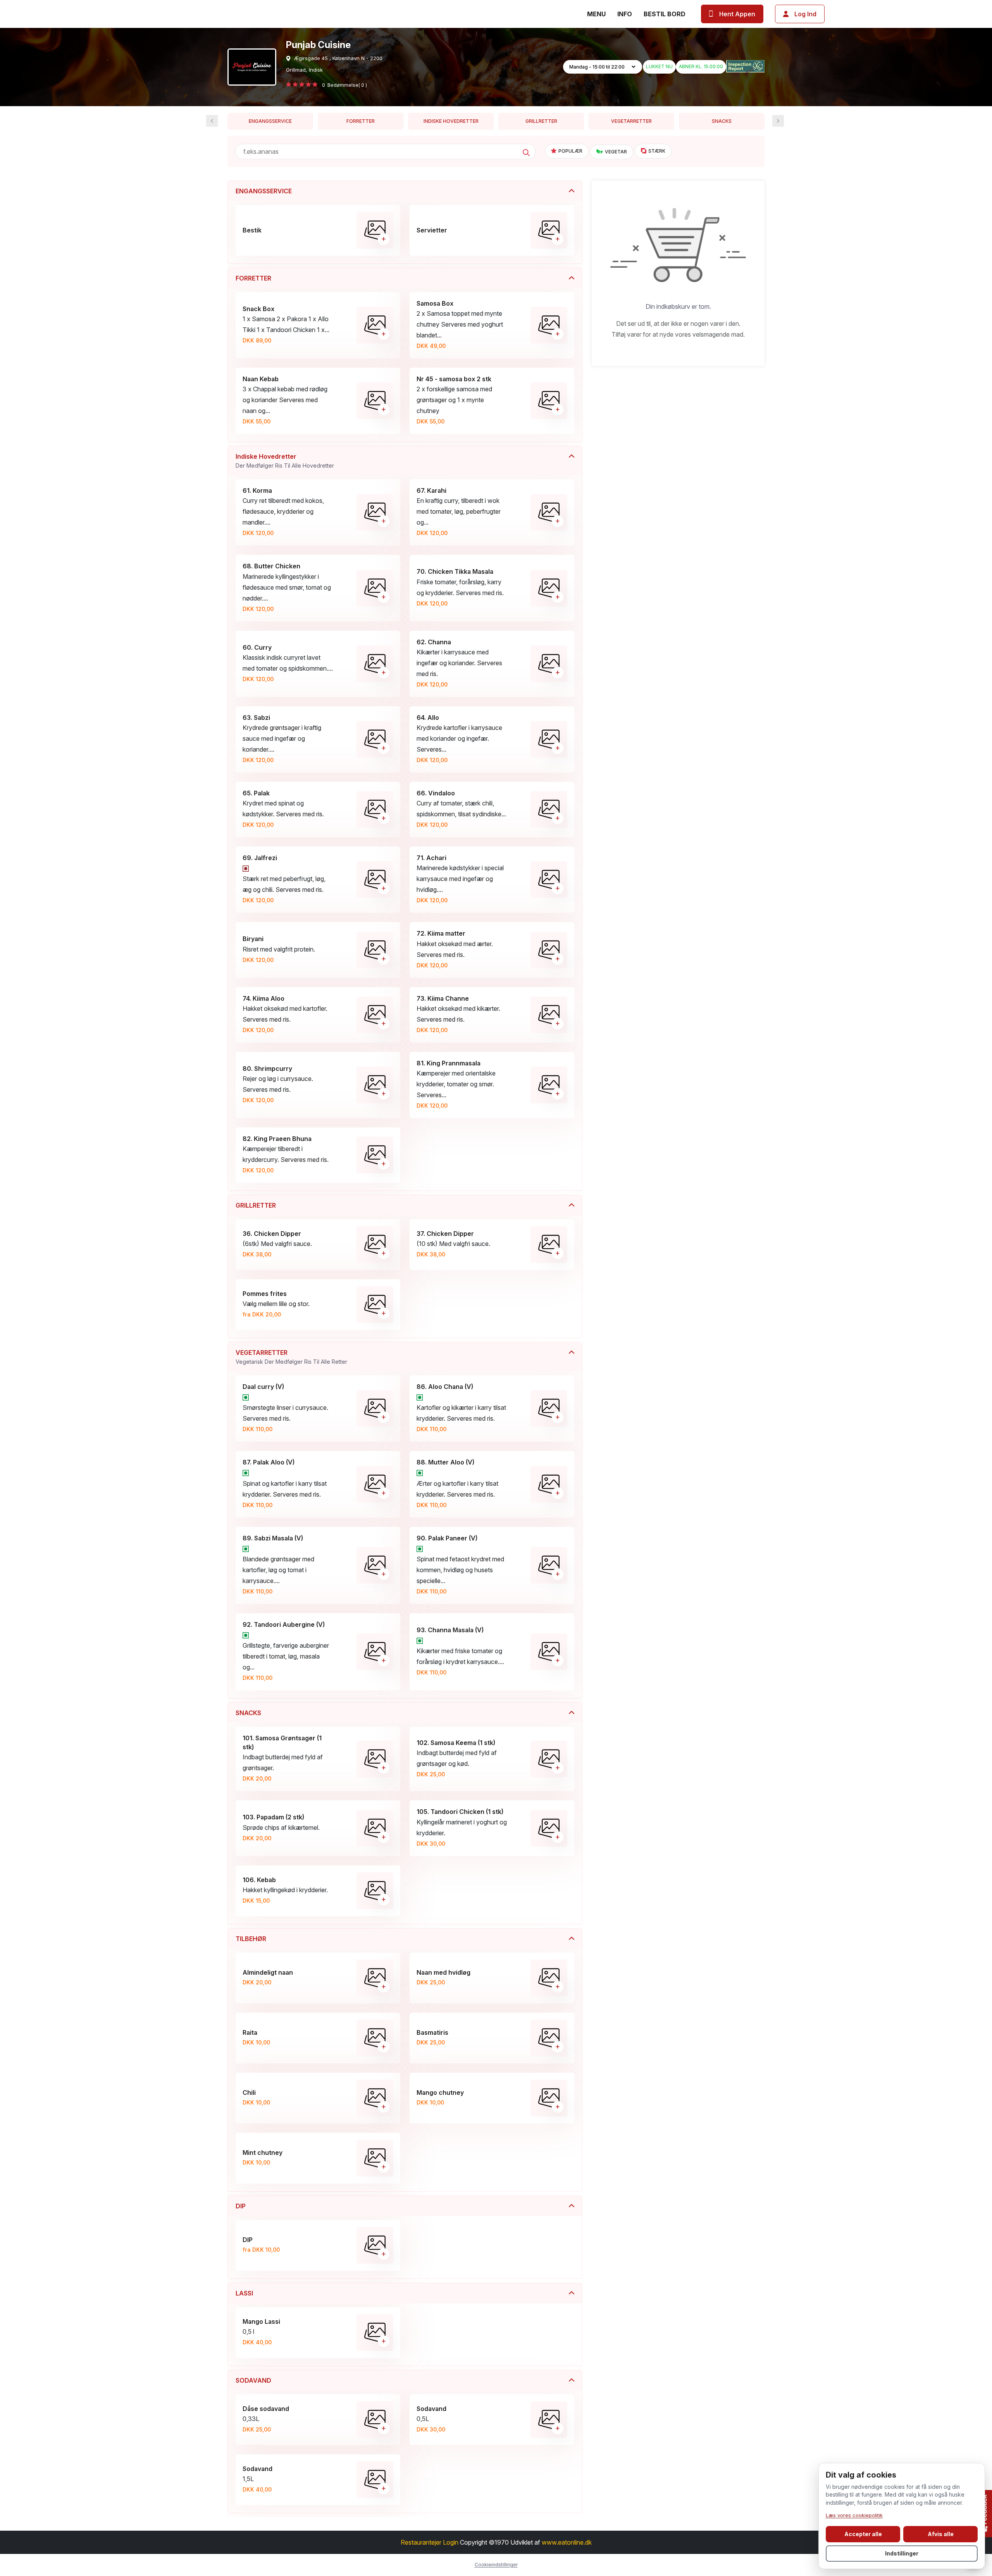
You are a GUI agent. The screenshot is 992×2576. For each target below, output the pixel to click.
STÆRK (657, 151)
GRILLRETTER (541, 121)
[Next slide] (212, 121)
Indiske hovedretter (451, 121)
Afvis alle (941, 2534)
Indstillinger (902, 2553)
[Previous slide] (778, 121)
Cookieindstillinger (496, 2565)
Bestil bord (665, 14)
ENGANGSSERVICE (270, 121)
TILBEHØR (251, 1939)
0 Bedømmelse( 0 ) (344, 85)
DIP (241, 2206)
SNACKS (722, 121)
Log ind (805, 14)
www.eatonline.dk (567, 2542)
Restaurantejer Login (430, 2542)
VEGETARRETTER (631, 121)
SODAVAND (253, 2380)
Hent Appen (737, 14)
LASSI (244, 2293)
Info (625, 14)
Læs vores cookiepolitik (854, 2515)
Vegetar (616, 152)
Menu (596, 14)
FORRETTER (361, 121)
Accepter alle (863, 2534)
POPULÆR (570, 151)
